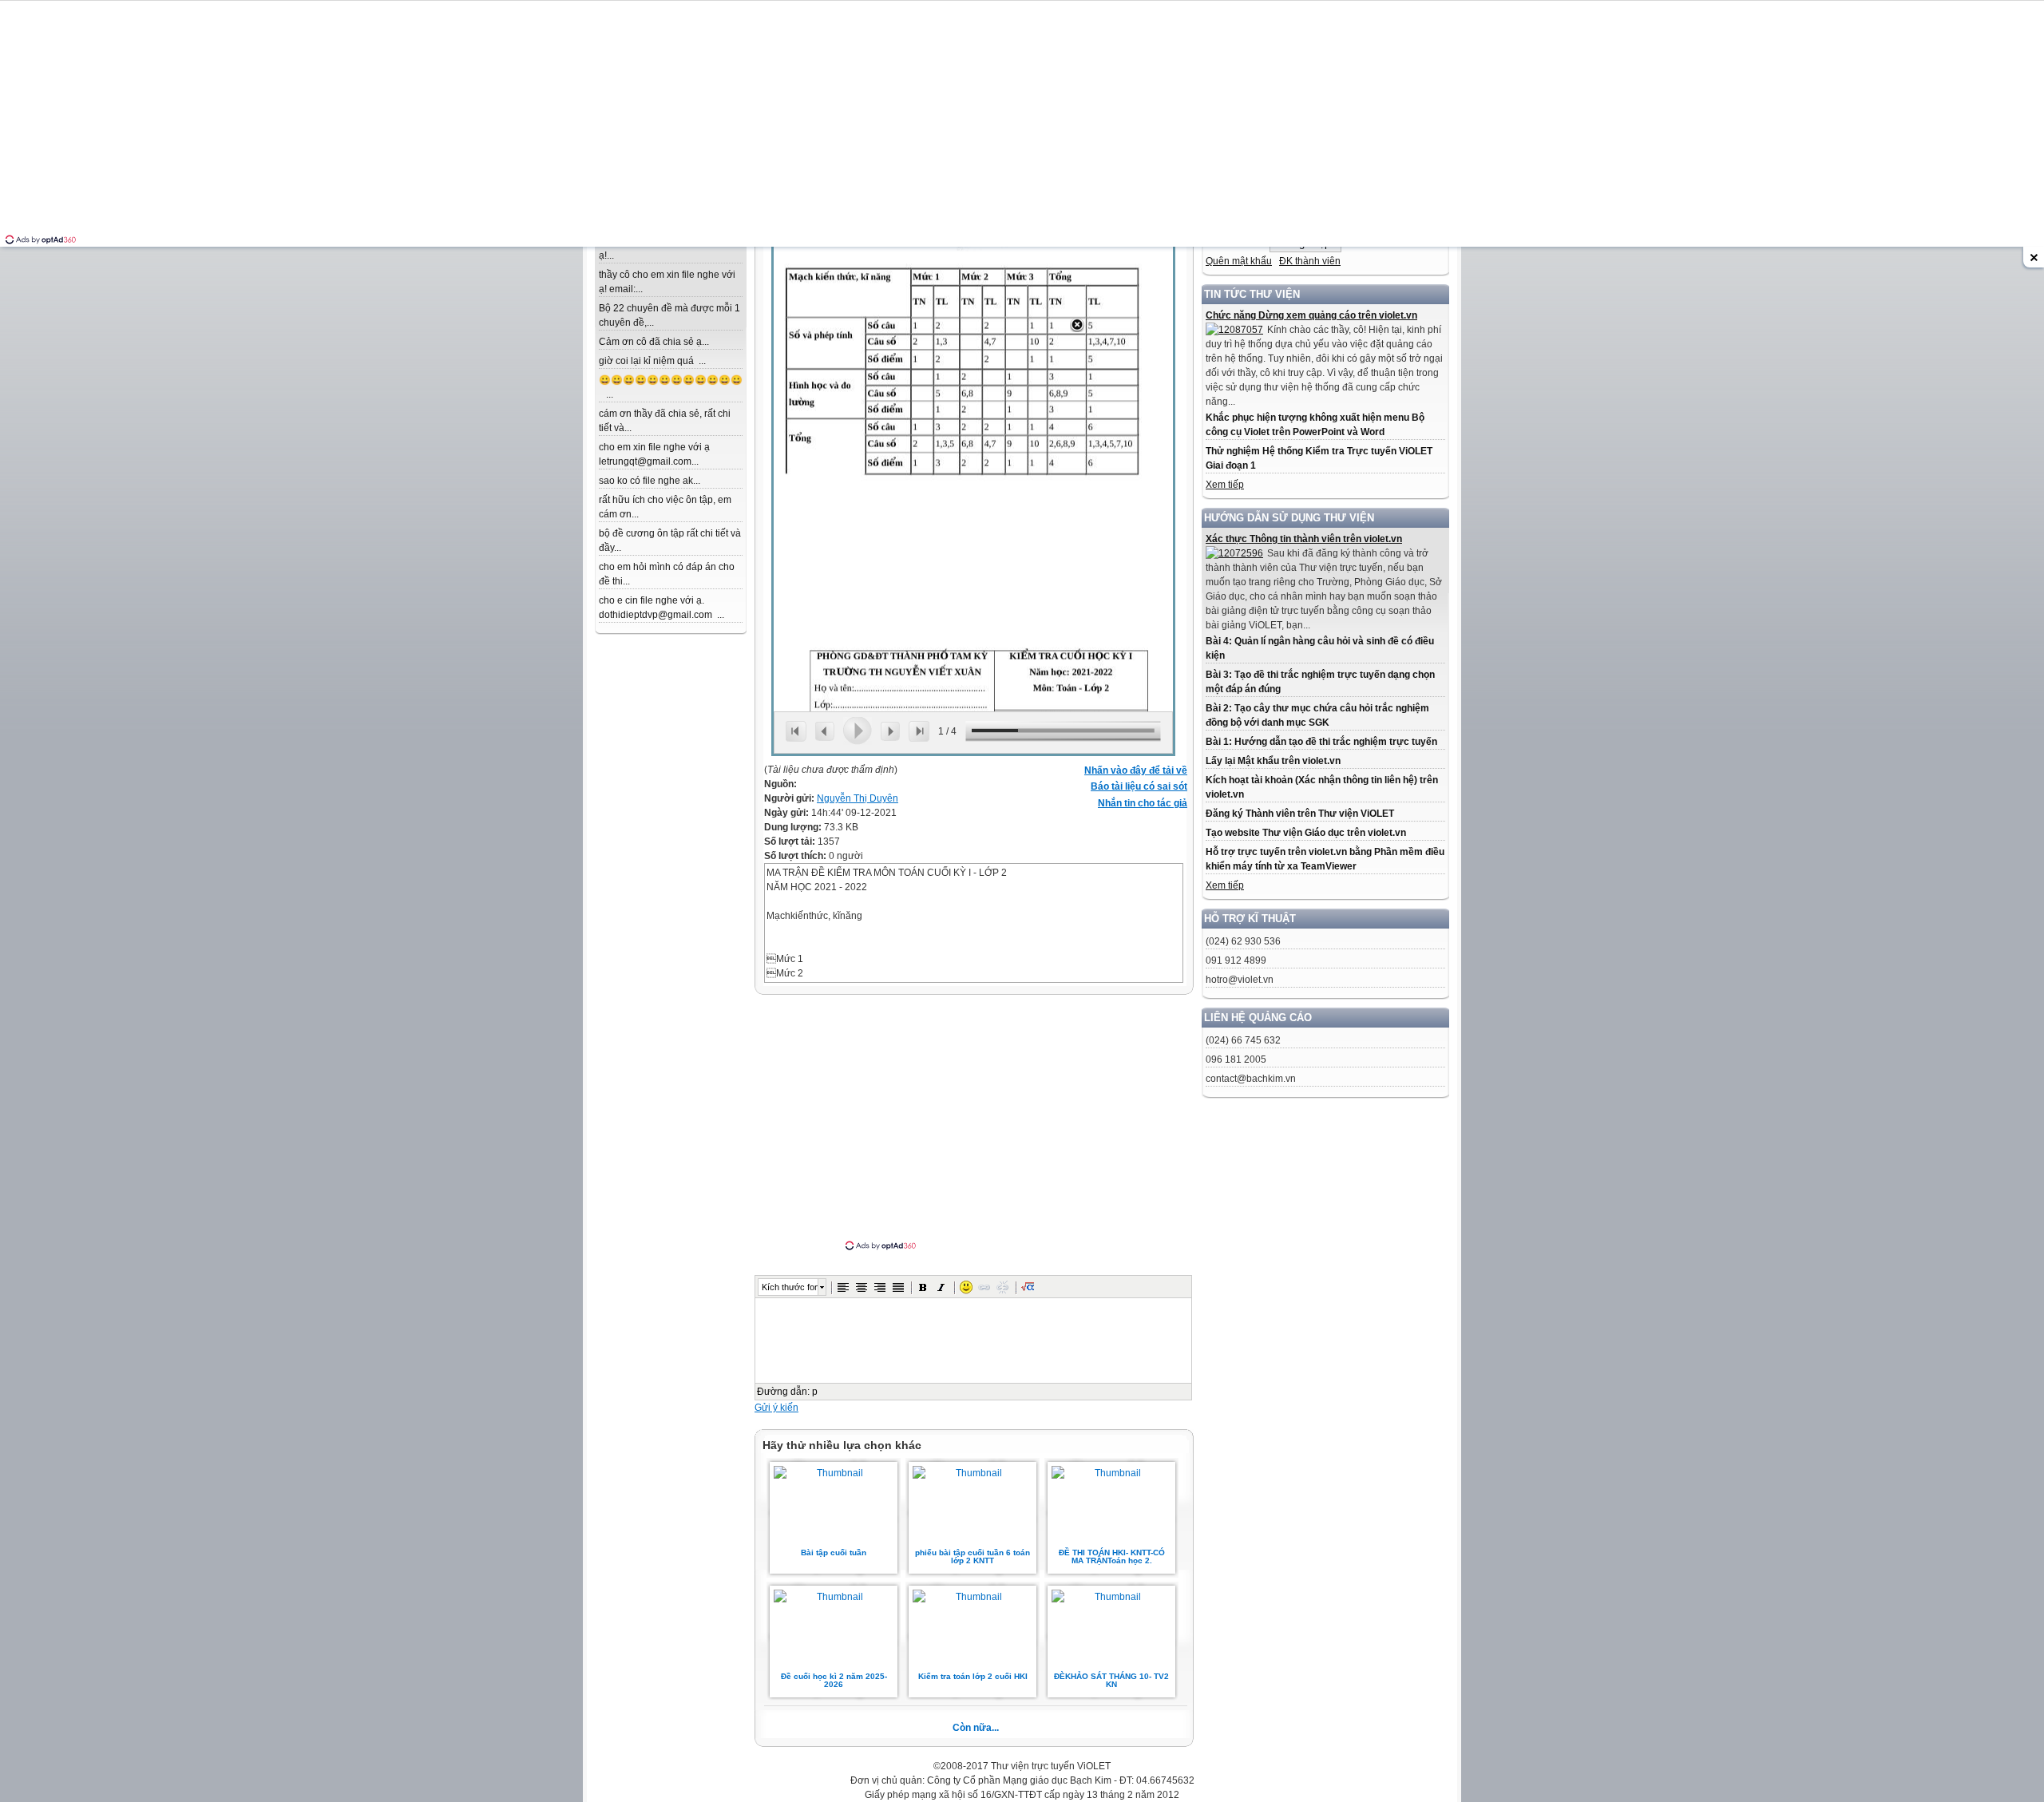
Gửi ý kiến (776, 1408)
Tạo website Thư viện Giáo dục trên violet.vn (1306, 833)
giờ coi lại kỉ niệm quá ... (652, 361)
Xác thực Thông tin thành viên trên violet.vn (1304, 539)
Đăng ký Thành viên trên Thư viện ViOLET (1300, 814)
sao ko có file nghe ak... (650, 481)
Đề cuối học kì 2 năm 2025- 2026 (834, 1680)
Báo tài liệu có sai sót (1139, 786)
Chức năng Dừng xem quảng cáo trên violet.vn (1311, 315)
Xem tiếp (1225, 485)
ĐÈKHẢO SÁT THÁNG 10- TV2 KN (1111, 1680)
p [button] (815, 1392)
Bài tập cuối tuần (834, 1552)
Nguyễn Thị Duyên (858, 798)
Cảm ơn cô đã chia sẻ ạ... (654, 342)
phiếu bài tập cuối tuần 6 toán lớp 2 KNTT (972, 1556)
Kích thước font (790, 1287)
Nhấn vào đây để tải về (1136, 770)
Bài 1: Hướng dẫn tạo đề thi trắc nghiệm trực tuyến (1321, 742)
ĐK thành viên (1310, 261)
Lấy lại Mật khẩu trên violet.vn (1273, 761)
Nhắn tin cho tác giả (1143, 803)
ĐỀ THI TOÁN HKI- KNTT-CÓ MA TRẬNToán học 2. (1112, 1556)
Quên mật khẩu (1239, 261)
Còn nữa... (976, 1728)
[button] (843, 1287)
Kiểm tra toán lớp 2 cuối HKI (973, 1676)
